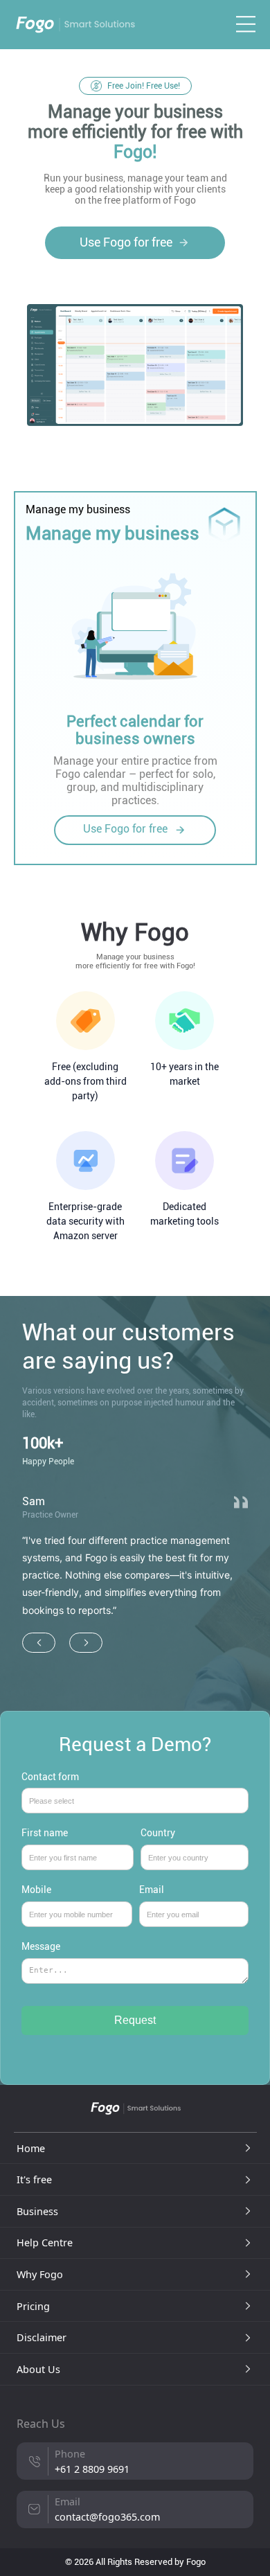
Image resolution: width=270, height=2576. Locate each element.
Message (41, 1947)
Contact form (50, 1777)
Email (152, 1890)
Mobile (36, 1890)
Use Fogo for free (126, 242)
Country (158, 1833)
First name (45, 1833)
